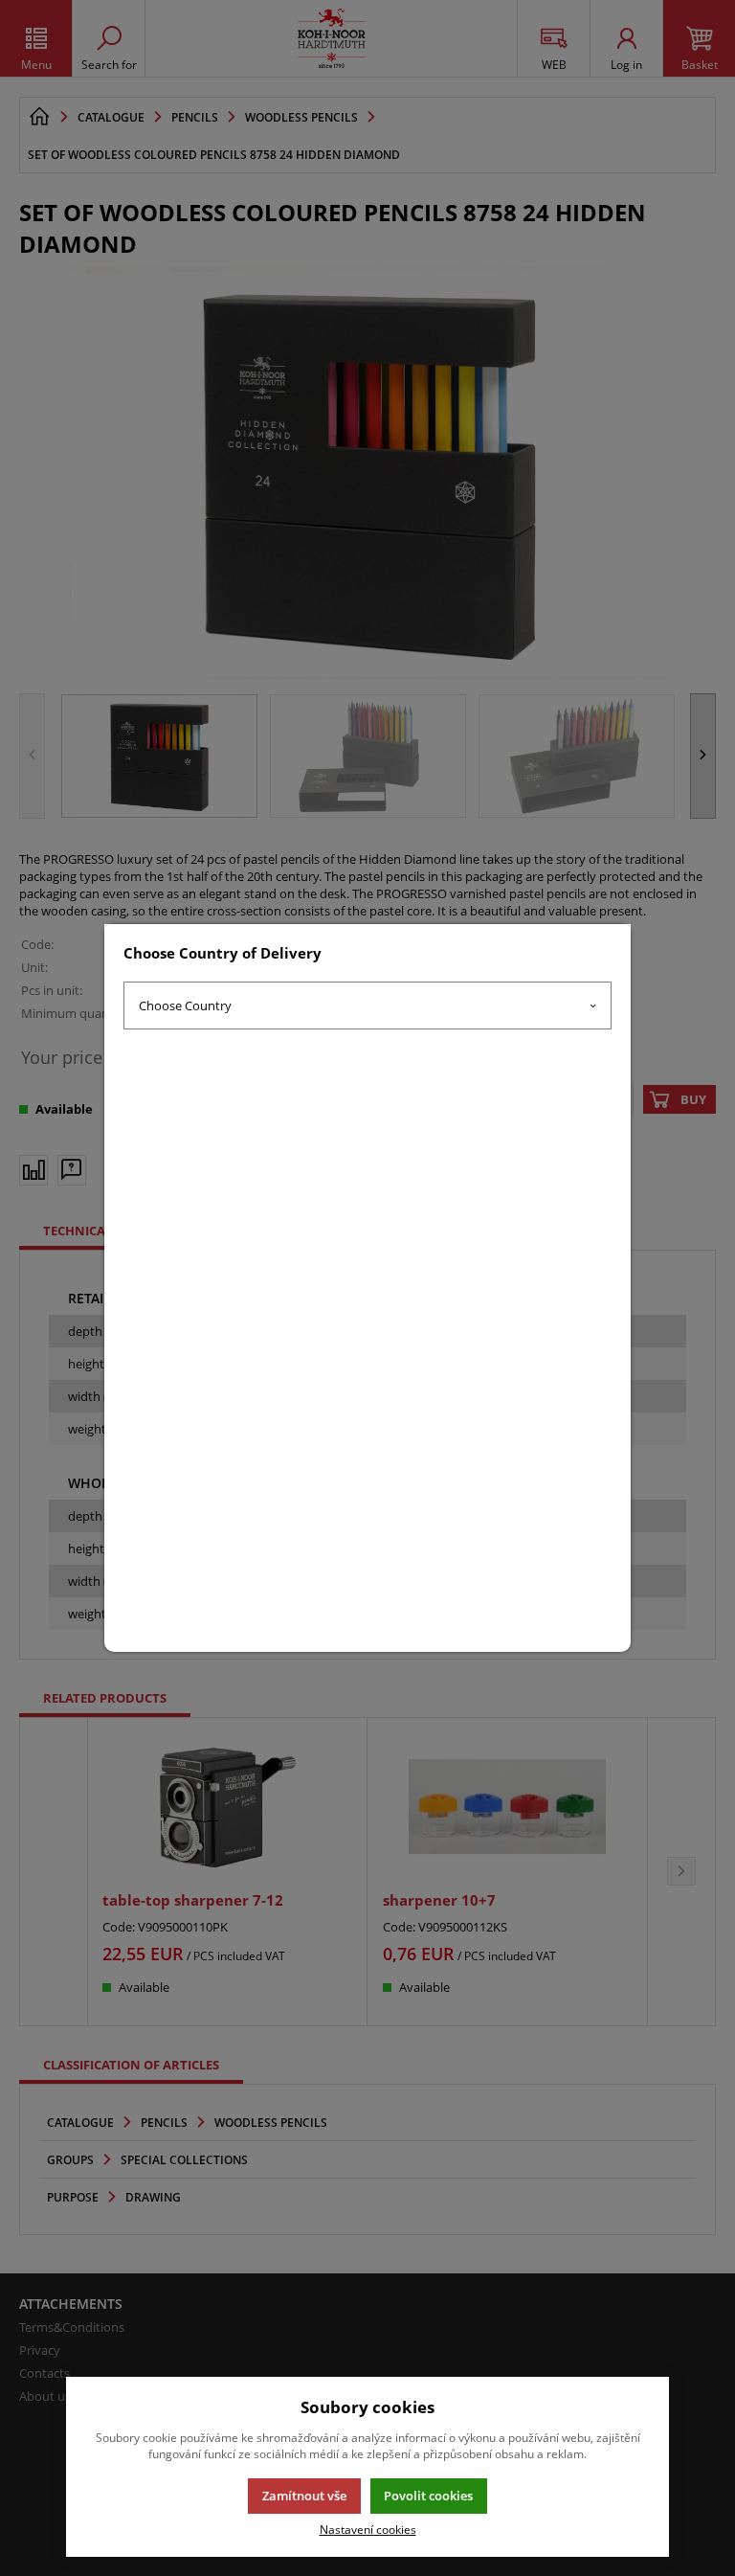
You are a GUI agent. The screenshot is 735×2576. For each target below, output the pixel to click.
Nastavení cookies (368, 2529)
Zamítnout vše (304, 2496)
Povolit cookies (428, 2496)
